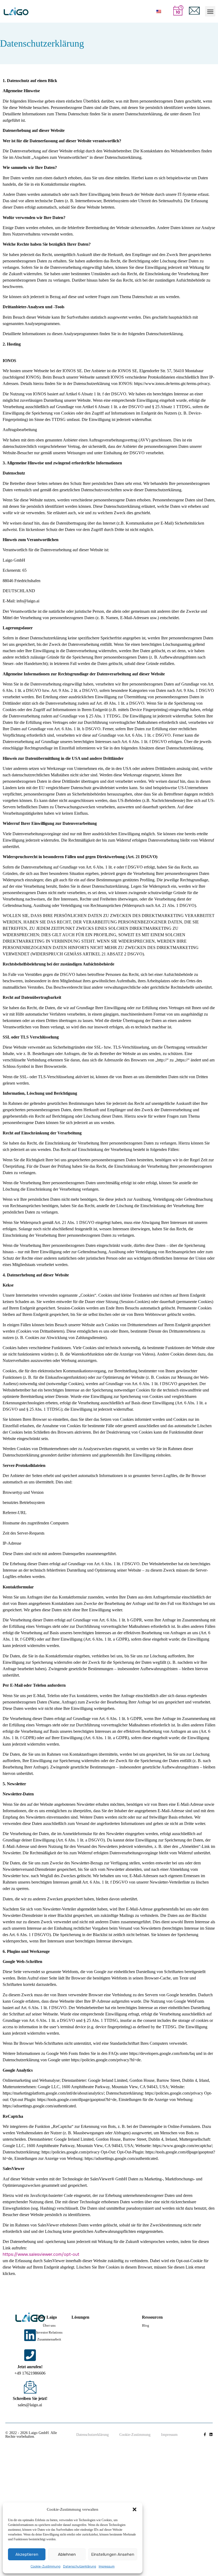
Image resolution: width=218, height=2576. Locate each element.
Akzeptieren (27, 2554)
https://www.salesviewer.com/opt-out (41, 2254)
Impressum (107, 2566)
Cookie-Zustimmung (45, 2566)
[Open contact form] (194, 11)
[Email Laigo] (30, 2387)
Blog (146, 2325)
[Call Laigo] (30, 2355)
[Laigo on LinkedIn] (30, 2335)
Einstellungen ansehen (113, 2554)
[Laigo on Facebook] (205, 2434)
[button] (135, 2509)
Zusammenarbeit (49, 2339)
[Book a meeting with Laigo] (178, 10)
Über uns (49, 2325)
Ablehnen (67, 2554)
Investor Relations (49, 2332)
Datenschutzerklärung (79, 2566)
